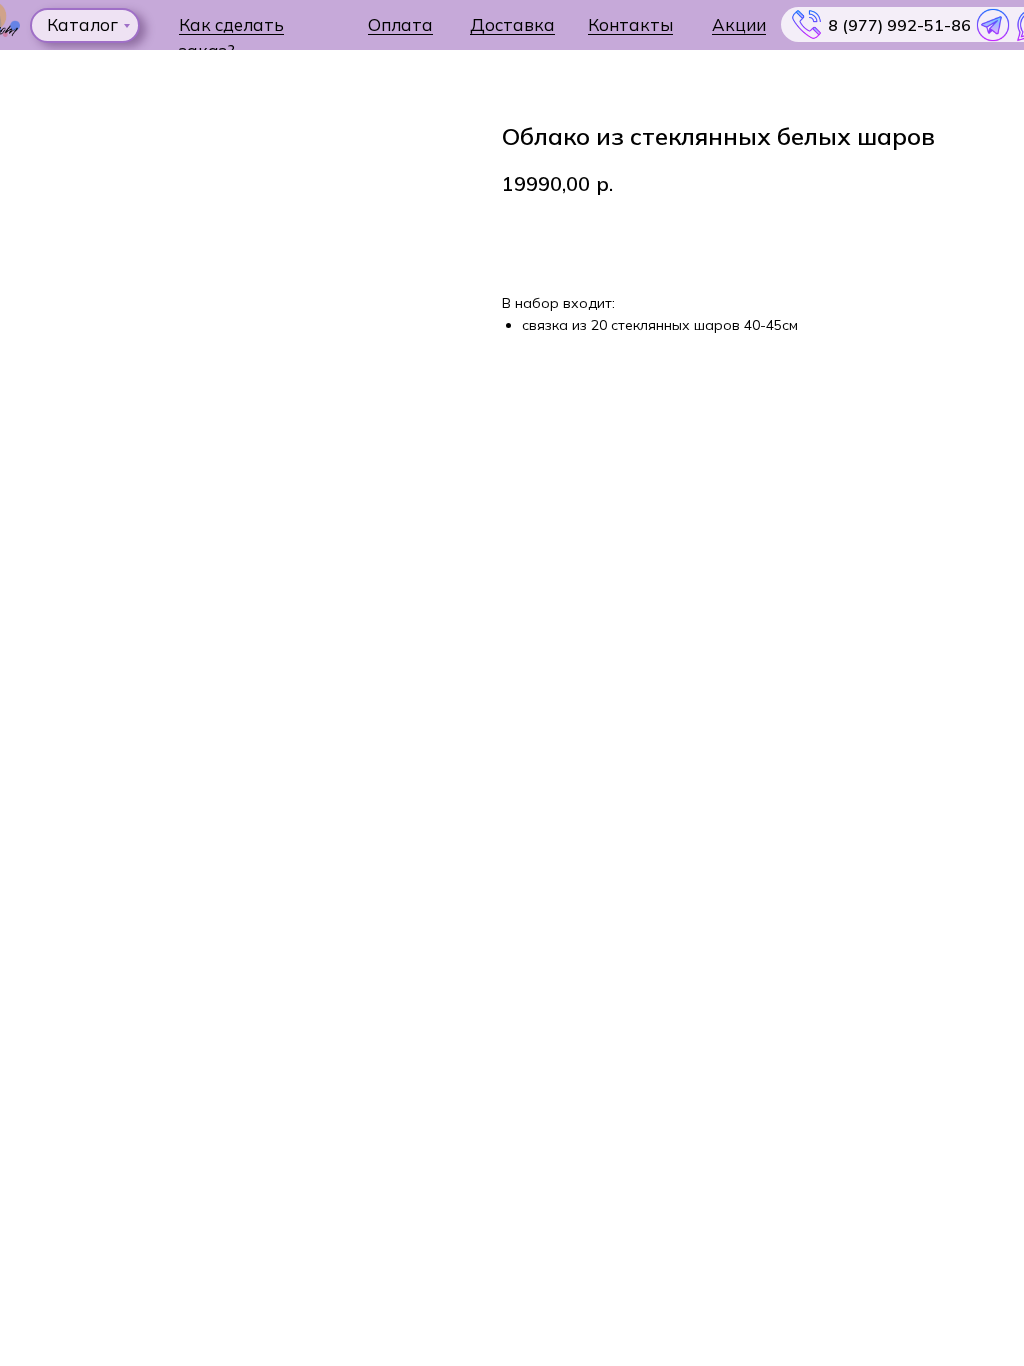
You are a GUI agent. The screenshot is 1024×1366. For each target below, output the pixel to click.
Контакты (630, 24)
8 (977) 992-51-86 (899, 25)
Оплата (400, 24)
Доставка (512, 24)
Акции (739, 24)
